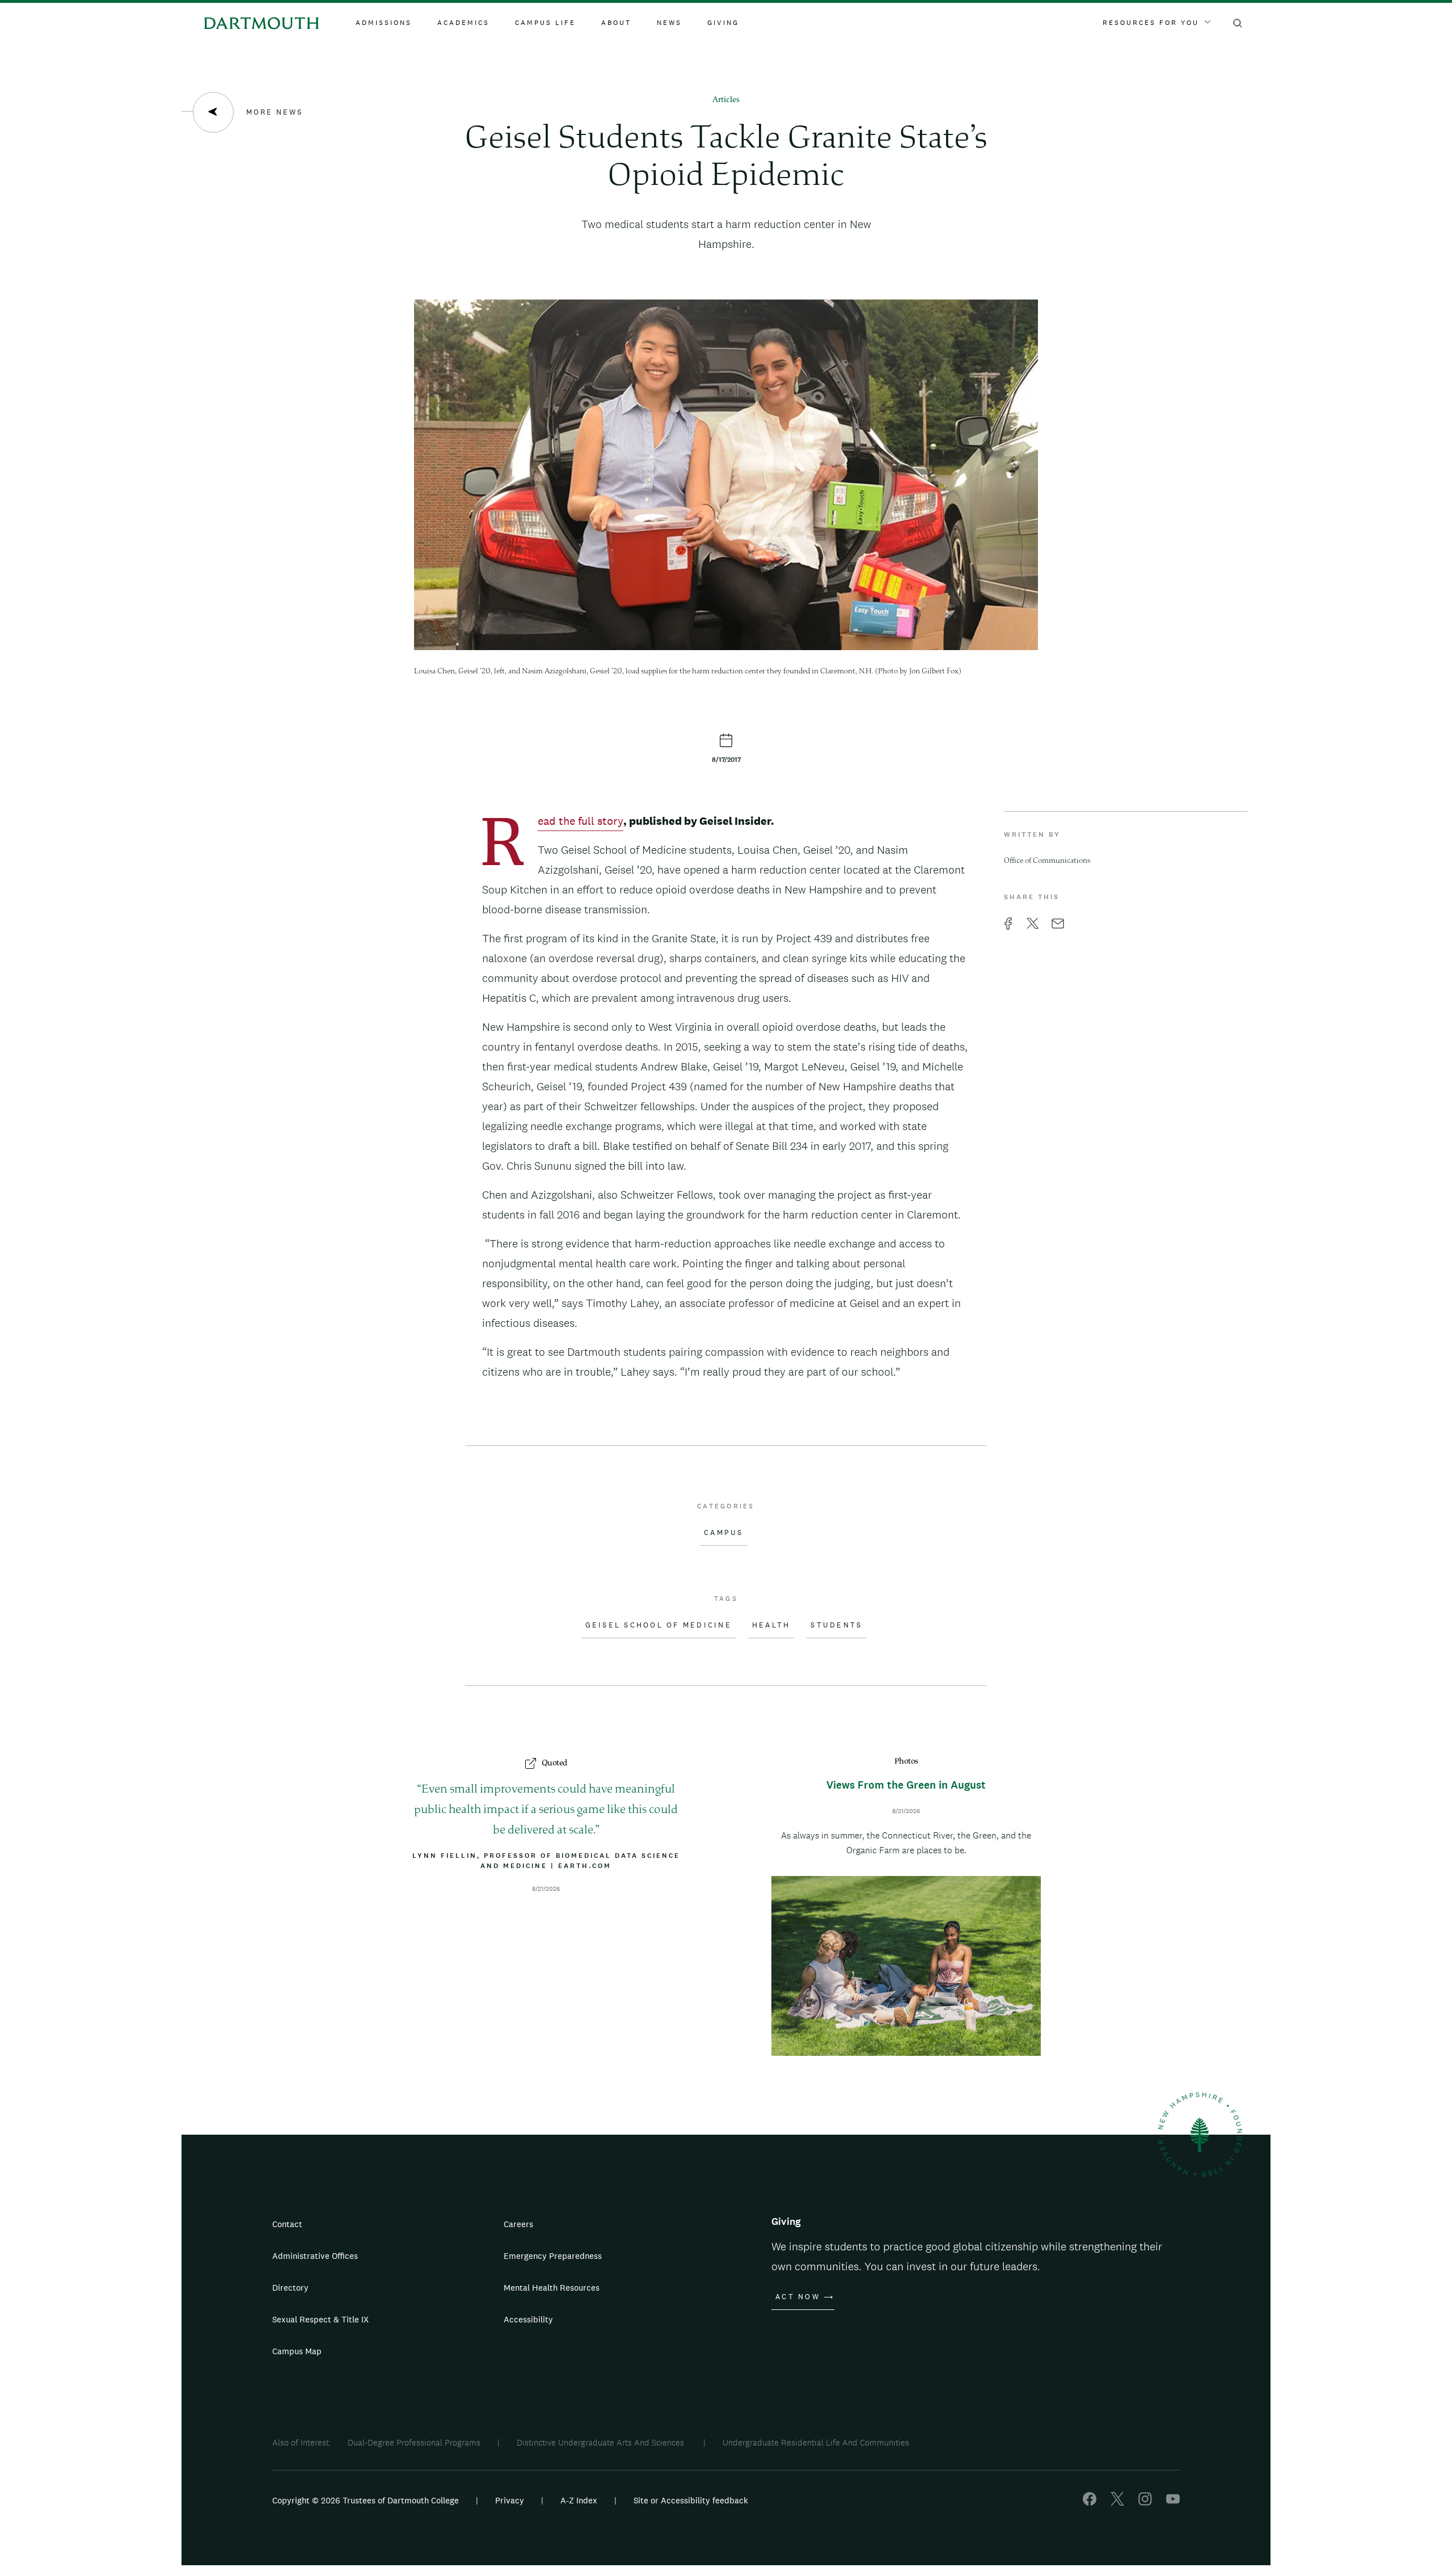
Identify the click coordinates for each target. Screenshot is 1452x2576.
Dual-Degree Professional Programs (414, 2442)
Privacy (510, 2500)
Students (836, 1625)
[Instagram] (1145, 2503)
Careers (518, 2224)
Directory (290, 2288)
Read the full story (581, 822)
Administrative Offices (315, 2256)
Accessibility (528, 2319)
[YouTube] (1173, 2503)
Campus (724, 1533)
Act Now (798, 2297)
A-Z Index (579, 2500)
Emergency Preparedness (553, 2256)
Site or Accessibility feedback (691, 2500)
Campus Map (297, 2351)
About (616, 23)
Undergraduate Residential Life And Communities (816, 2442)
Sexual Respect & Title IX (320, 2319)
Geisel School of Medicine (659, 1625)
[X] (1117, 2503)
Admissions (384, 23)
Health (771, 1625)
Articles (726, 100)
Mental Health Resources (552, 2288)
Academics (463, 23)
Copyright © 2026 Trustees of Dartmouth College (366, 2500)
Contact (287, 2224)
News (669, 23)
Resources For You (1151, 23)
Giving (723, 23)
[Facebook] (1090, 2503)
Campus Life (545, 23)
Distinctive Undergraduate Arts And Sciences (602, 2442)
